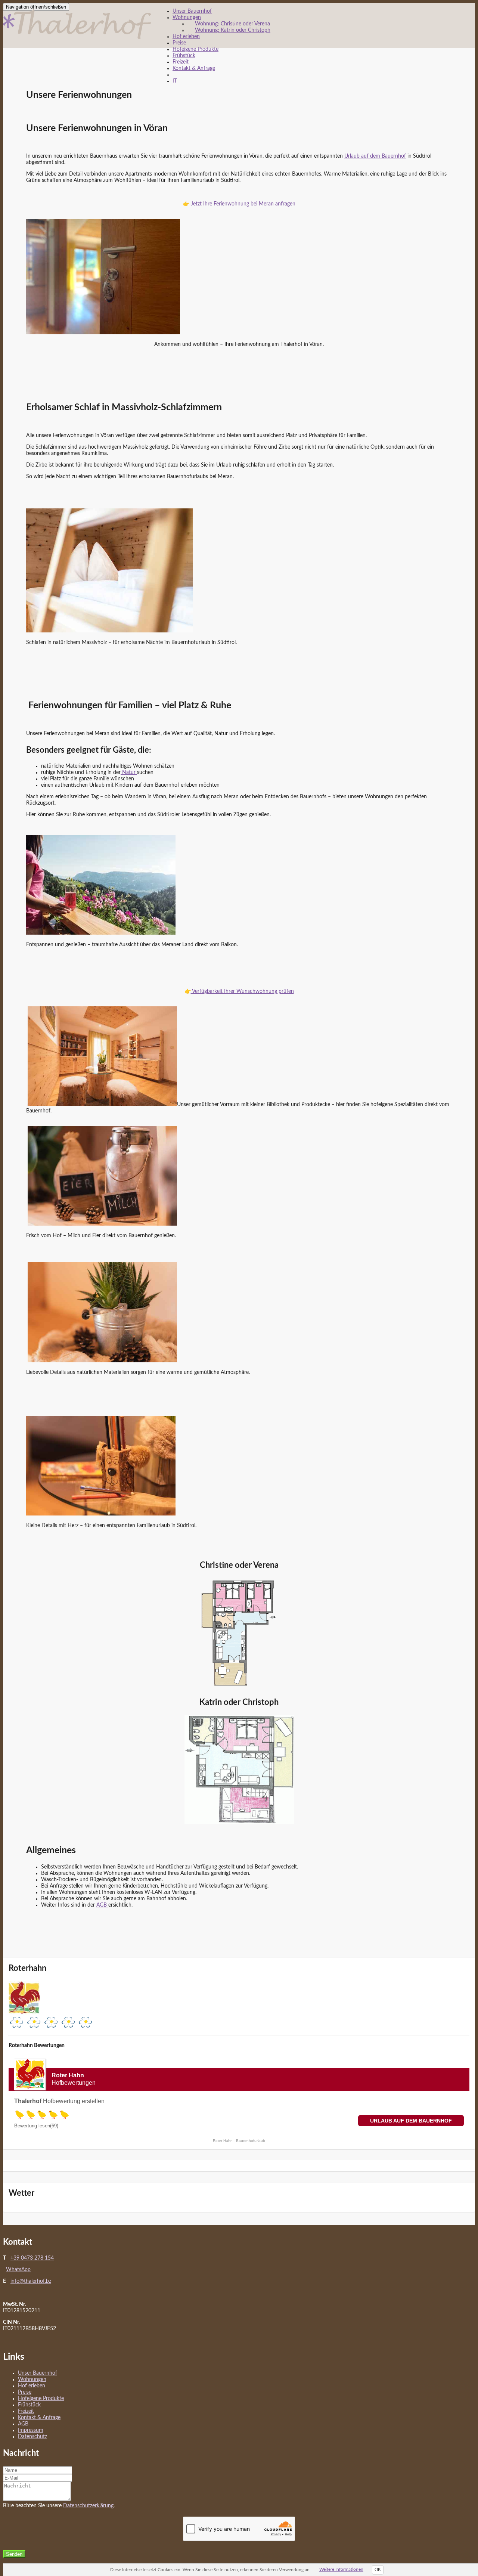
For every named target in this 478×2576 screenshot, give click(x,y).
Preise (179, 43)
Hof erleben (186, 37)
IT (175, 81)
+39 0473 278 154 (32, 2258)
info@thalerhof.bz (31, 2281)
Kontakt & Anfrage (194, 68)
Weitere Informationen (341, 2569)
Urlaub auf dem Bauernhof (375, 156)
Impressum (31, 2430)
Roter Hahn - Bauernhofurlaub (239, 2141)
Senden (14, 2554)
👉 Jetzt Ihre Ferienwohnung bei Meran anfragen (239, 204)
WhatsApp (18, 2270)
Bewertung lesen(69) (36, 2126)
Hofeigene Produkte (195, 49)
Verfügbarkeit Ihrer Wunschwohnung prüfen (242, 991)
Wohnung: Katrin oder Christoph (233, 30)
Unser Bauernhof (192, 11)
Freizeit (181, 62)
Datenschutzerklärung (88, 2506)
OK (378, 2570)
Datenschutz (32, 2437)
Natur (129, 773)
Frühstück (184, 56)
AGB (102, 1905)
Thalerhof (28, 2101)
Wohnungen (187, 18)
